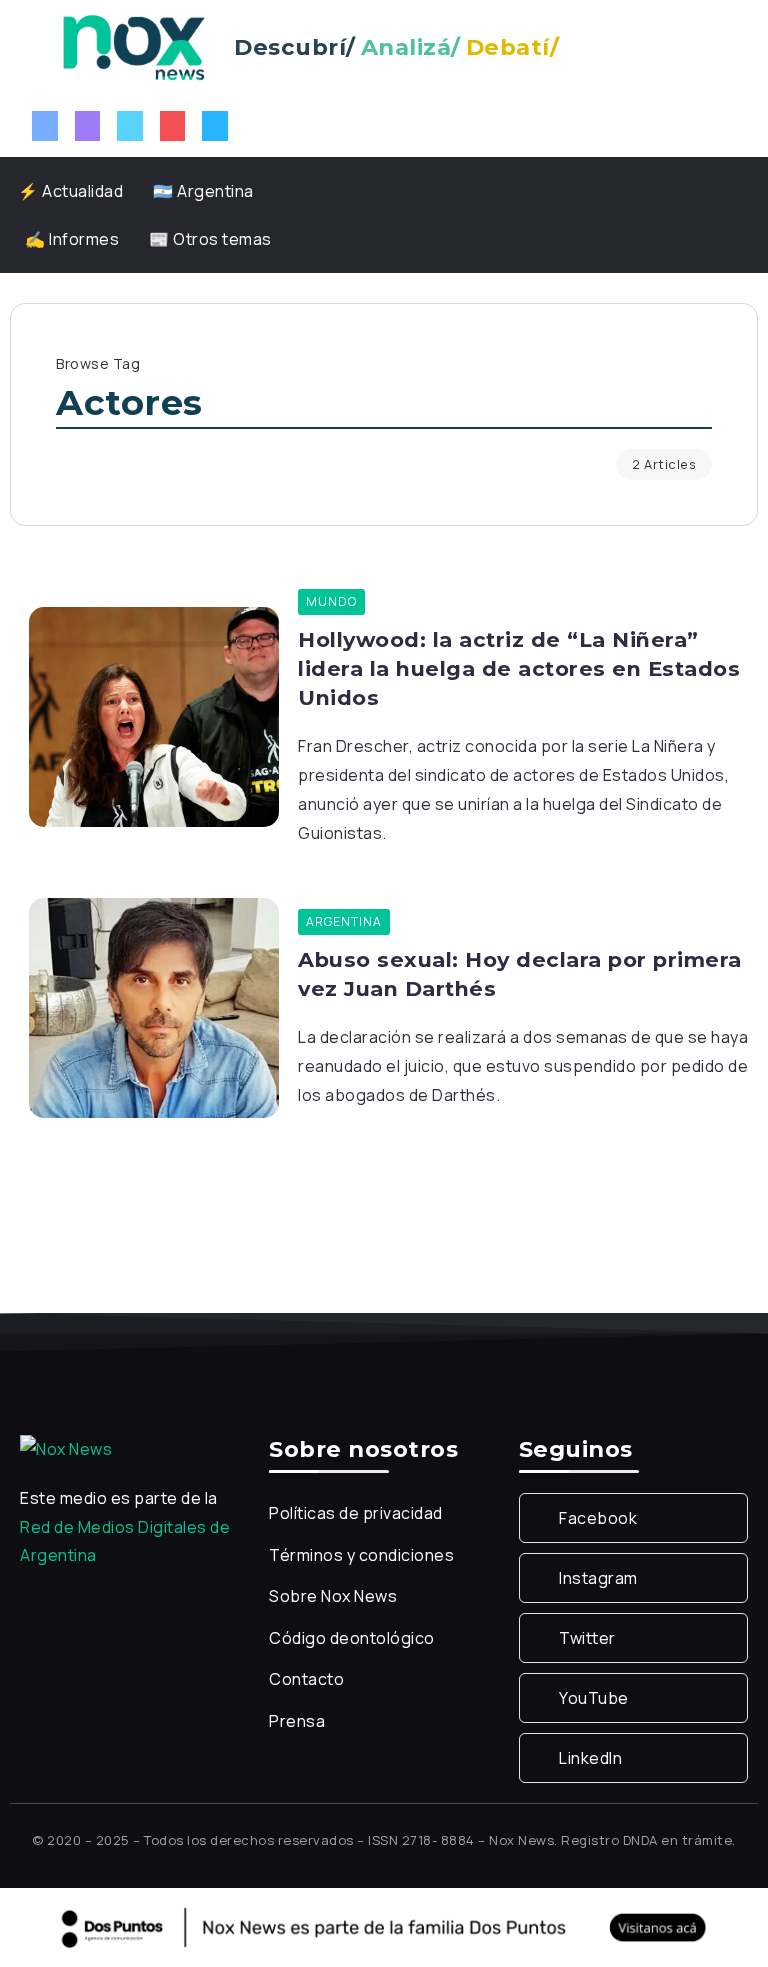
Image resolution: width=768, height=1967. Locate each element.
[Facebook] (45, 126)
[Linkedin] (215, 126)
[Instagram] (88, 126)
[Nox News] (134, 46)
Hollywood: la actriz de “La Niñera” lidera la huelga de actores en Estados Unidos (519, 668)
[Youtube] (173, 126)
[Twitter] (130, 126)
